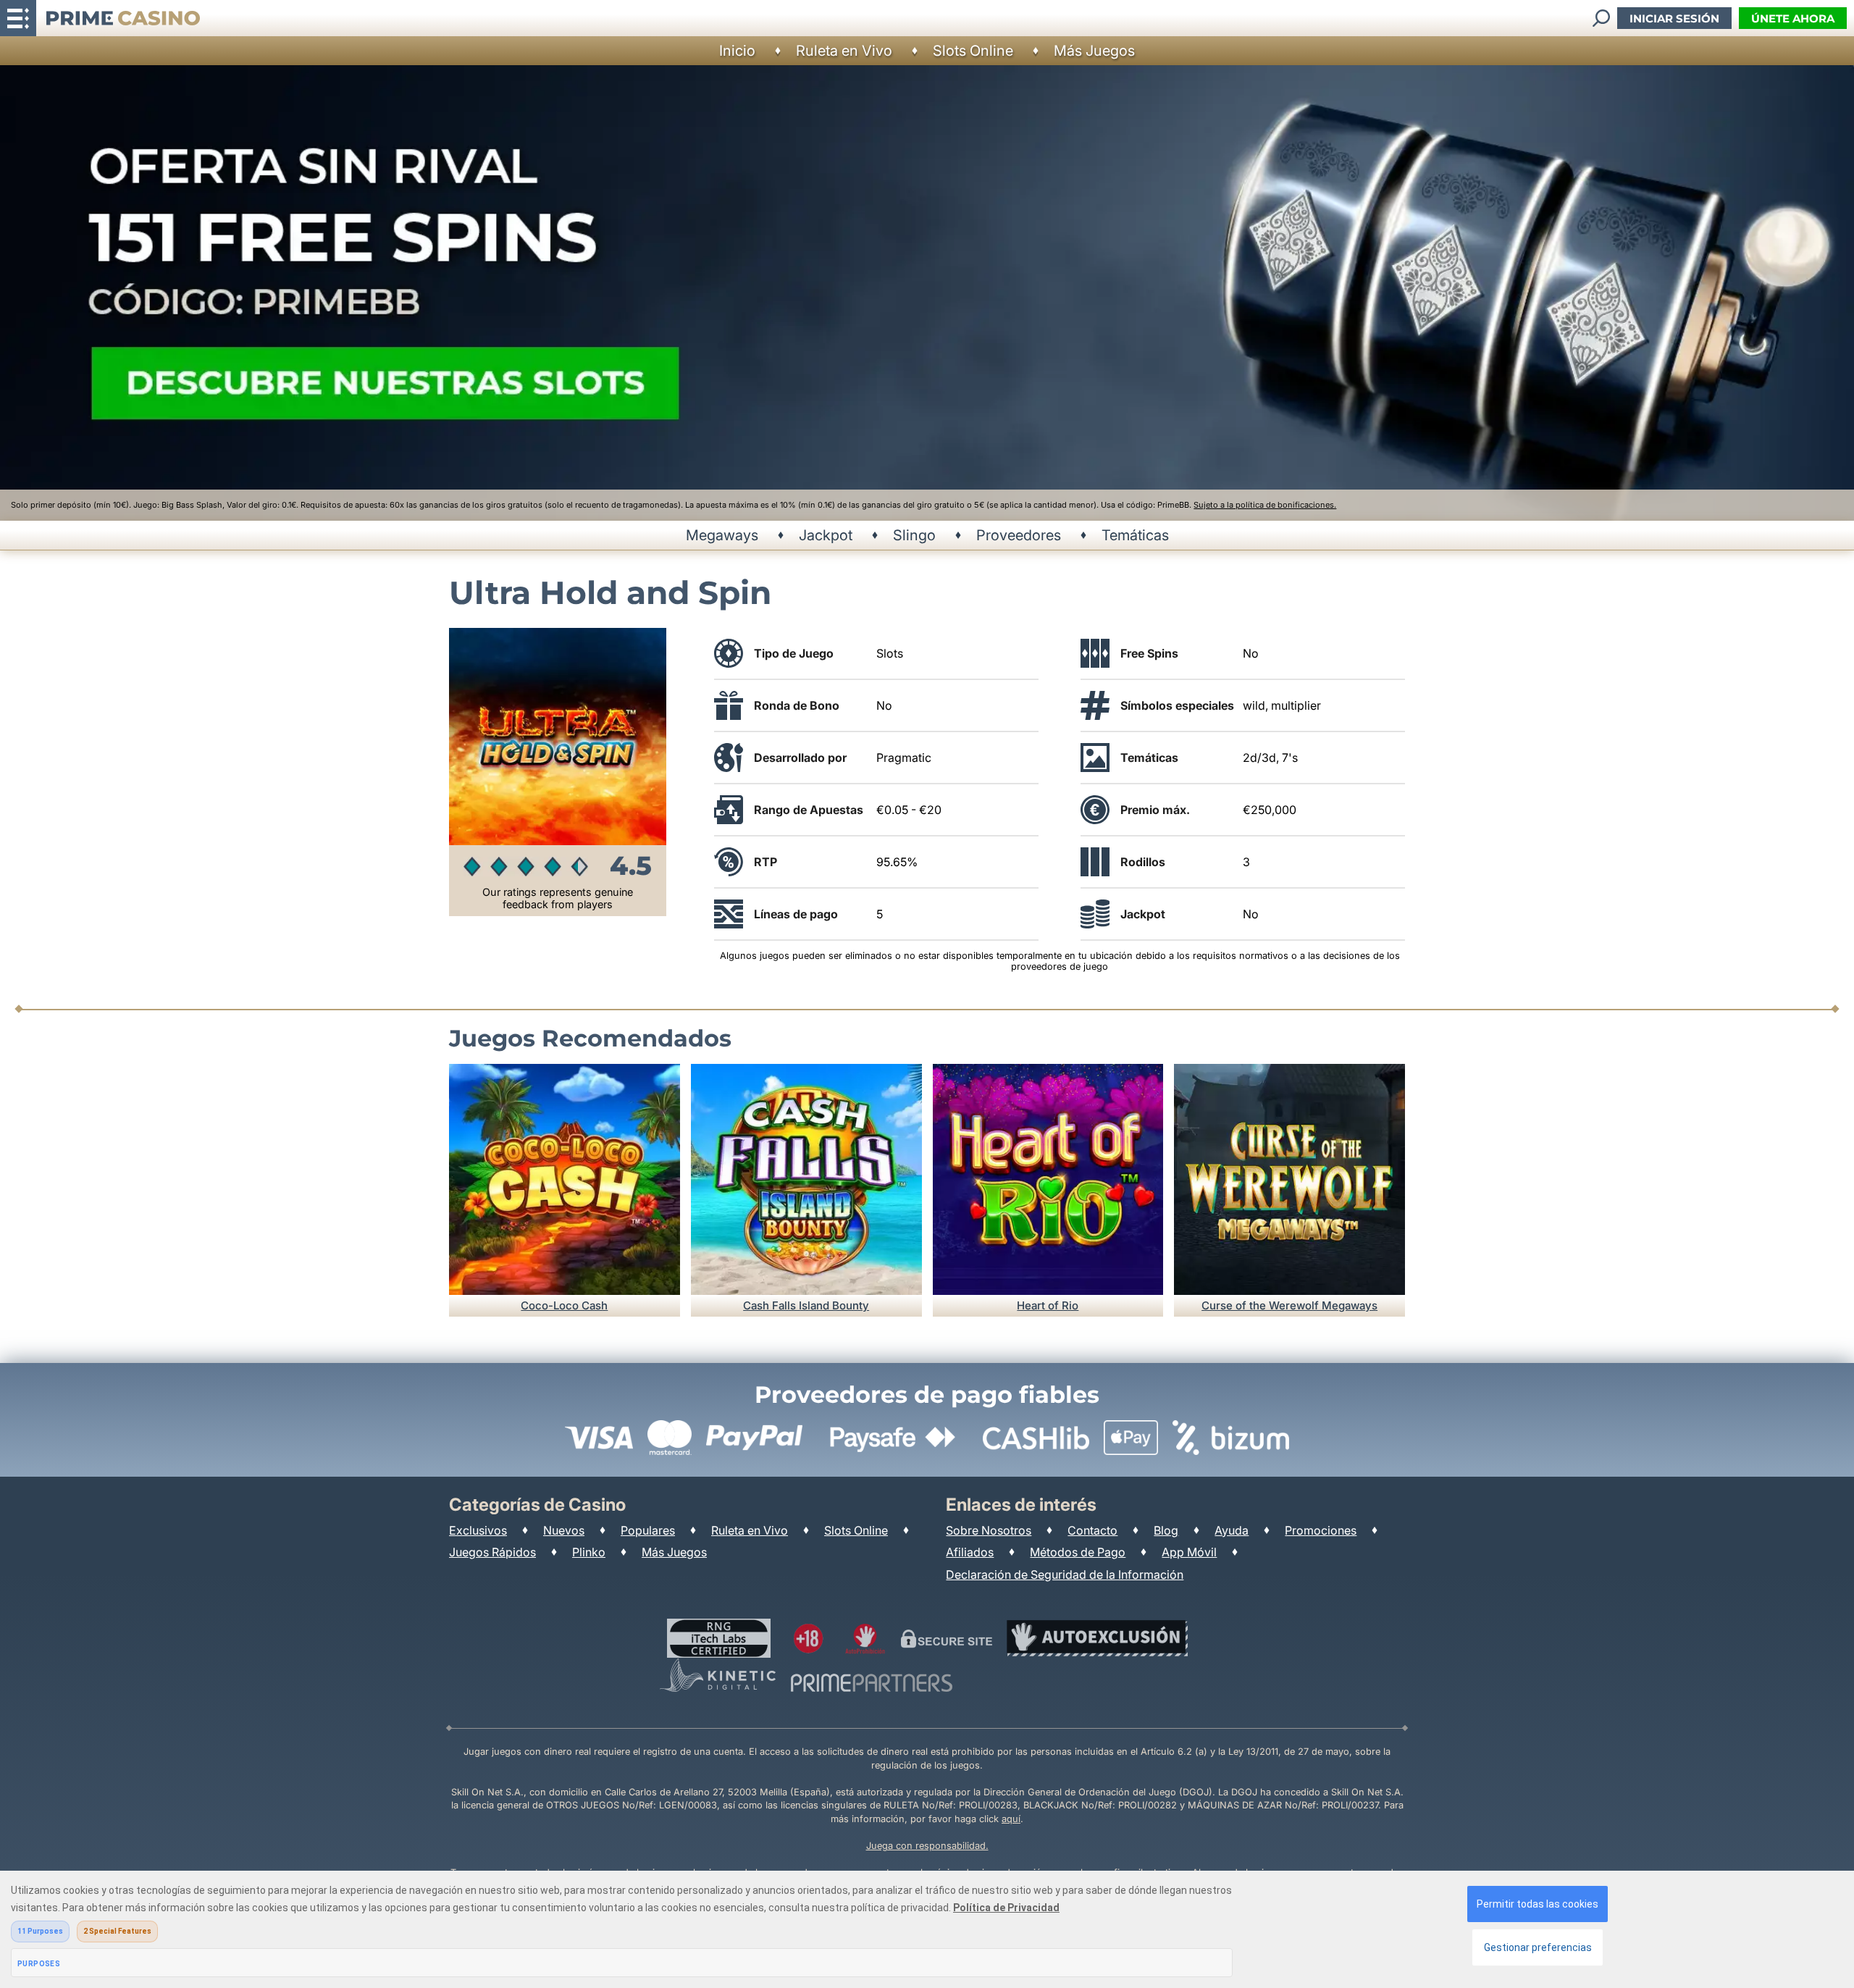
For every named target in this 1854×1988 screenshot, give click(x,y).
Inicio (737, 51)
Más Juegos (1094, 51)
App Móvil (1189, 1552)
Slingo (914, 535)
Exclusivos (478, 1530)
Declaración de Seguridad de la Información (1065, 1574)
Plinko (589, 1552)
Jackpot (826, 535)
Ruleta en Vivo (844, 51)
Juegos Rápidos (492, 1552)
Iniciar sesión (1674, 18)
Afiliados (970, 1552)
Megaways (722, 535)
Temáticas (1135, 535)
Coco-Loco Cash (564, 1305)
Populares (648, 1530)
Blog (1166, 1530)
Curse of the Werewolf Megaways (1289, 1305)
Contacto (1092, 1530)
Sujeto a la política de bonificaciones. (1265, 505)
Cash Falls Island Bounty (806, 1305)
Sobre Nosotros (989, 1530)
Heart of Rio (1048, 1305)
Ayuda (1232, 1530)
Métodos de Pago (1078, 1552)
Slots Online (973, 51)
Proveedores (1019, 535)
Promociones (1321, 1530)
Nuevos (564, 1530)
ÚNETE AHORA (1793, 18)
